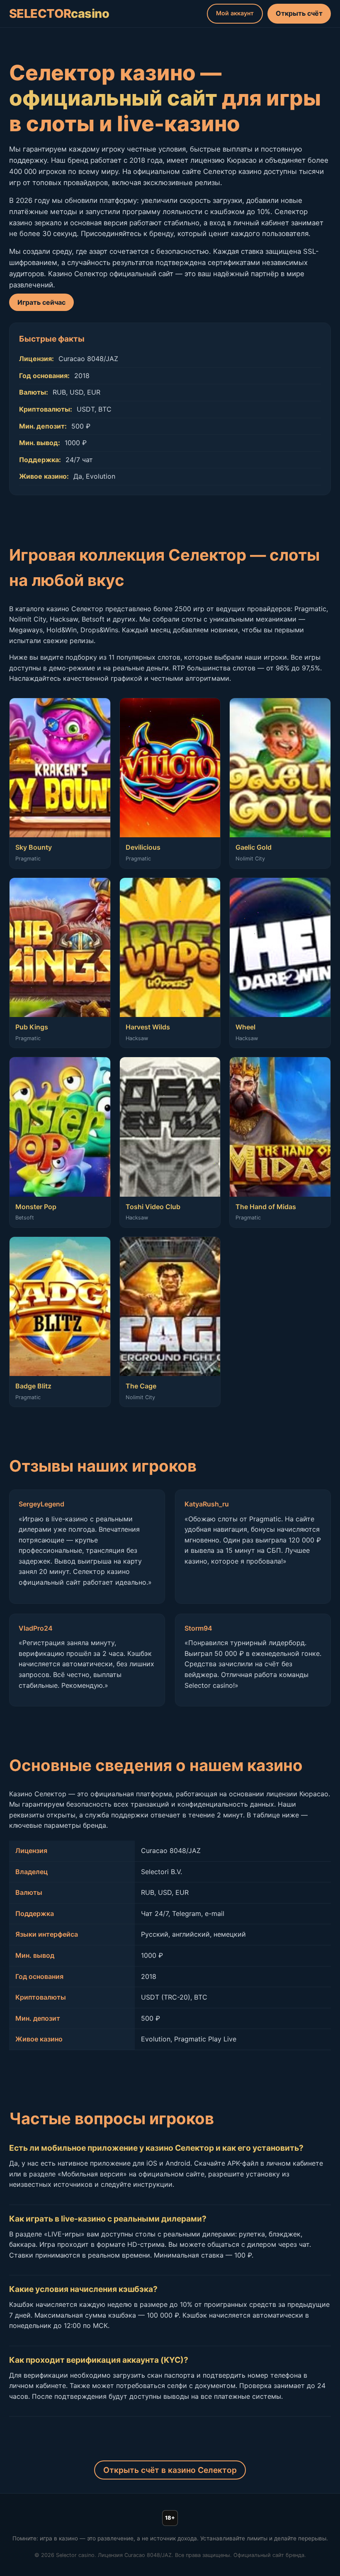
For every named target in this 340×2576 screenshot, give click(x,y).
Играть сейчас (41, 302)
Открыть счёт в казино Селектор (170, 2470)
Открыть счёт (299, 13)
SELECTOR (59, 13)
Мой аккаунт (235, 13)
